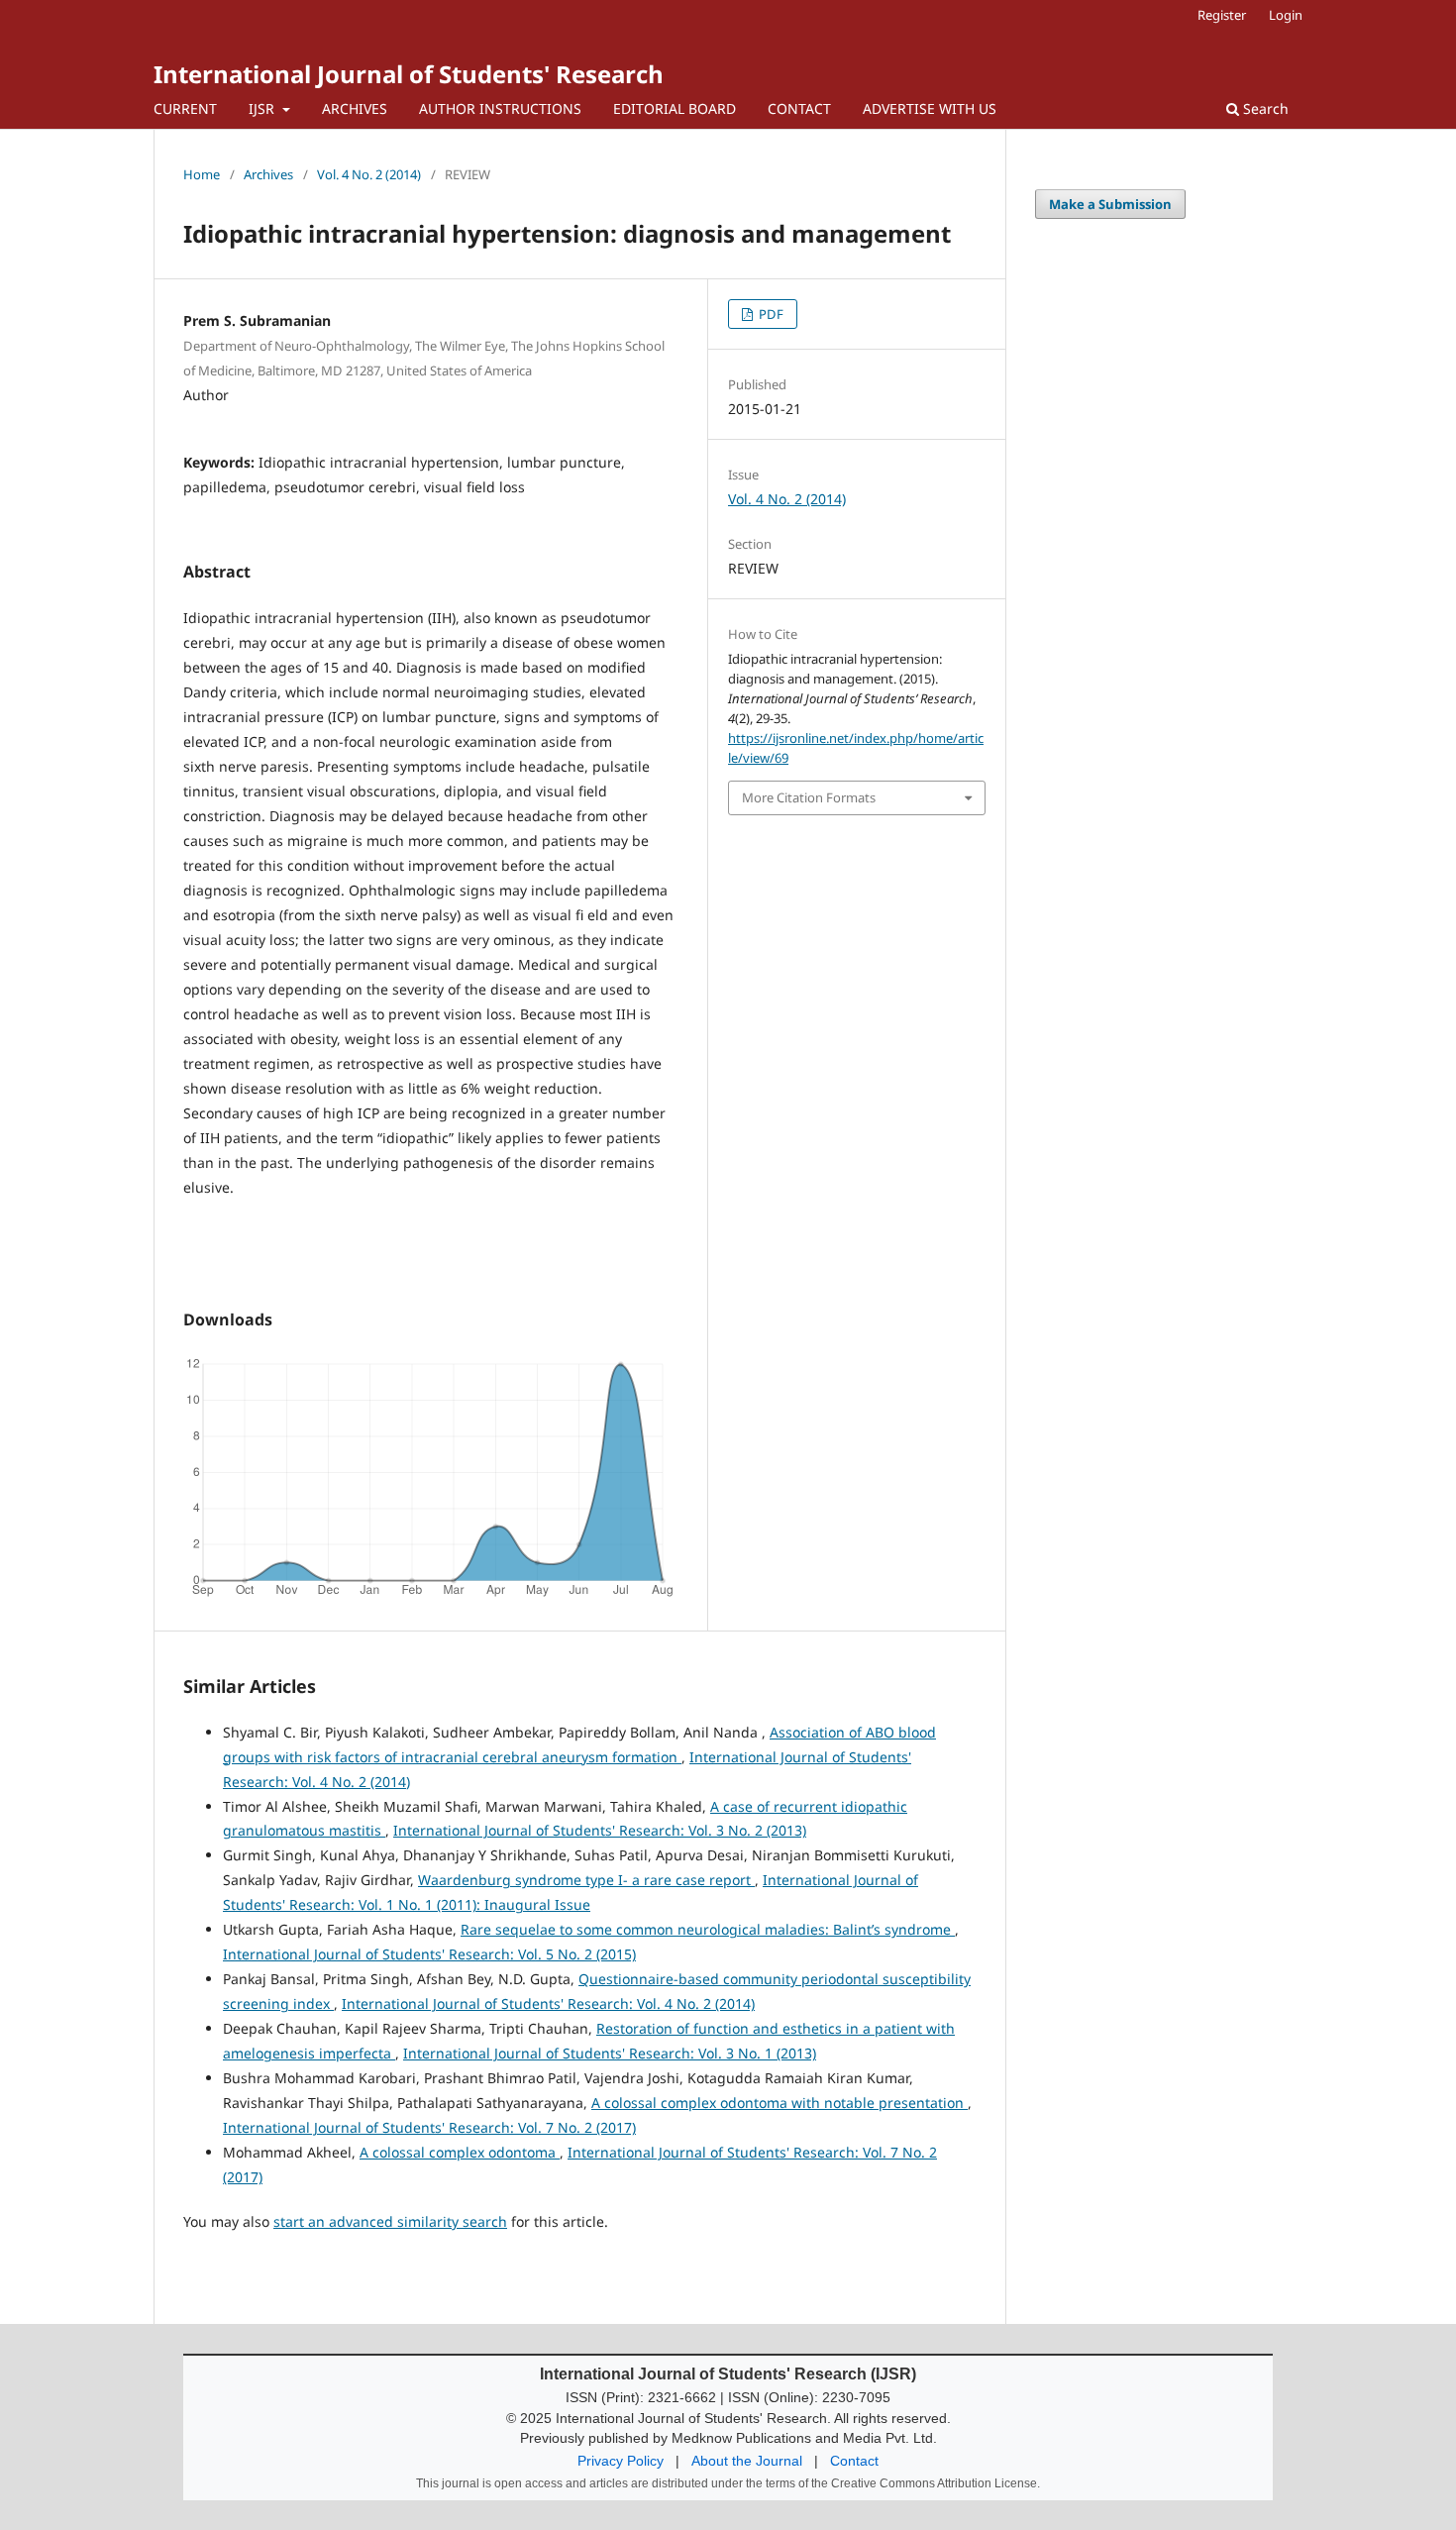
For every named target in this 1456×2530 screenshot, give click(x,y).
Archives (268, 174)
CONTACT (799, 108)
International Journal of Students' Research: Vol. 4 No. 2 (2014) (548, 2003)
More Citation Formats (809, 797)
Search (1264, 108)
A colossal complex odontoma (460, 2152)
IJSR (263, 108)
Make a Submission (1110, 204)
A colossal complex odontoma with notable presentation (780, 2103)
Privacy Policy (621, 2461)
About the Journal (747, 2461)
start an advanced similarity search (390, 2221)
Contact (854, 2461)
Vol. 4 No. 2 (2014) (369, 174)
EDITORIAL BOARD (675, 108)
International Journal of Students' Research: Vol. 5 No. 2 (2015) (429, 1954)
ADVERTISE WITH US (930, 108)
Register (1222, 15)
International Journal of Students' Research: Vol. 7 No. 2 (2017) (429, 2127)
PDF (770, 314)
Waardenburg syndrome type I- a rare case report (586, 1880)
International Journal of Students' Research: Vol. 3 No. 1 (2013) (610, 2053)
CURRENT (185, 108)
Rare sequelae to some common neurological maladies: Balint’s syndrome (708, 1929)
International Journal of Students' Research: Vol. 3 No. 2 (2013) (600, 1830)
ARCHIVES (355, 108)
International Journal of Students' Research (409, 74)
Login (1286, 15)
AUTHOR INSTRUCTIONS (500, 108)
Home (202, 174)
